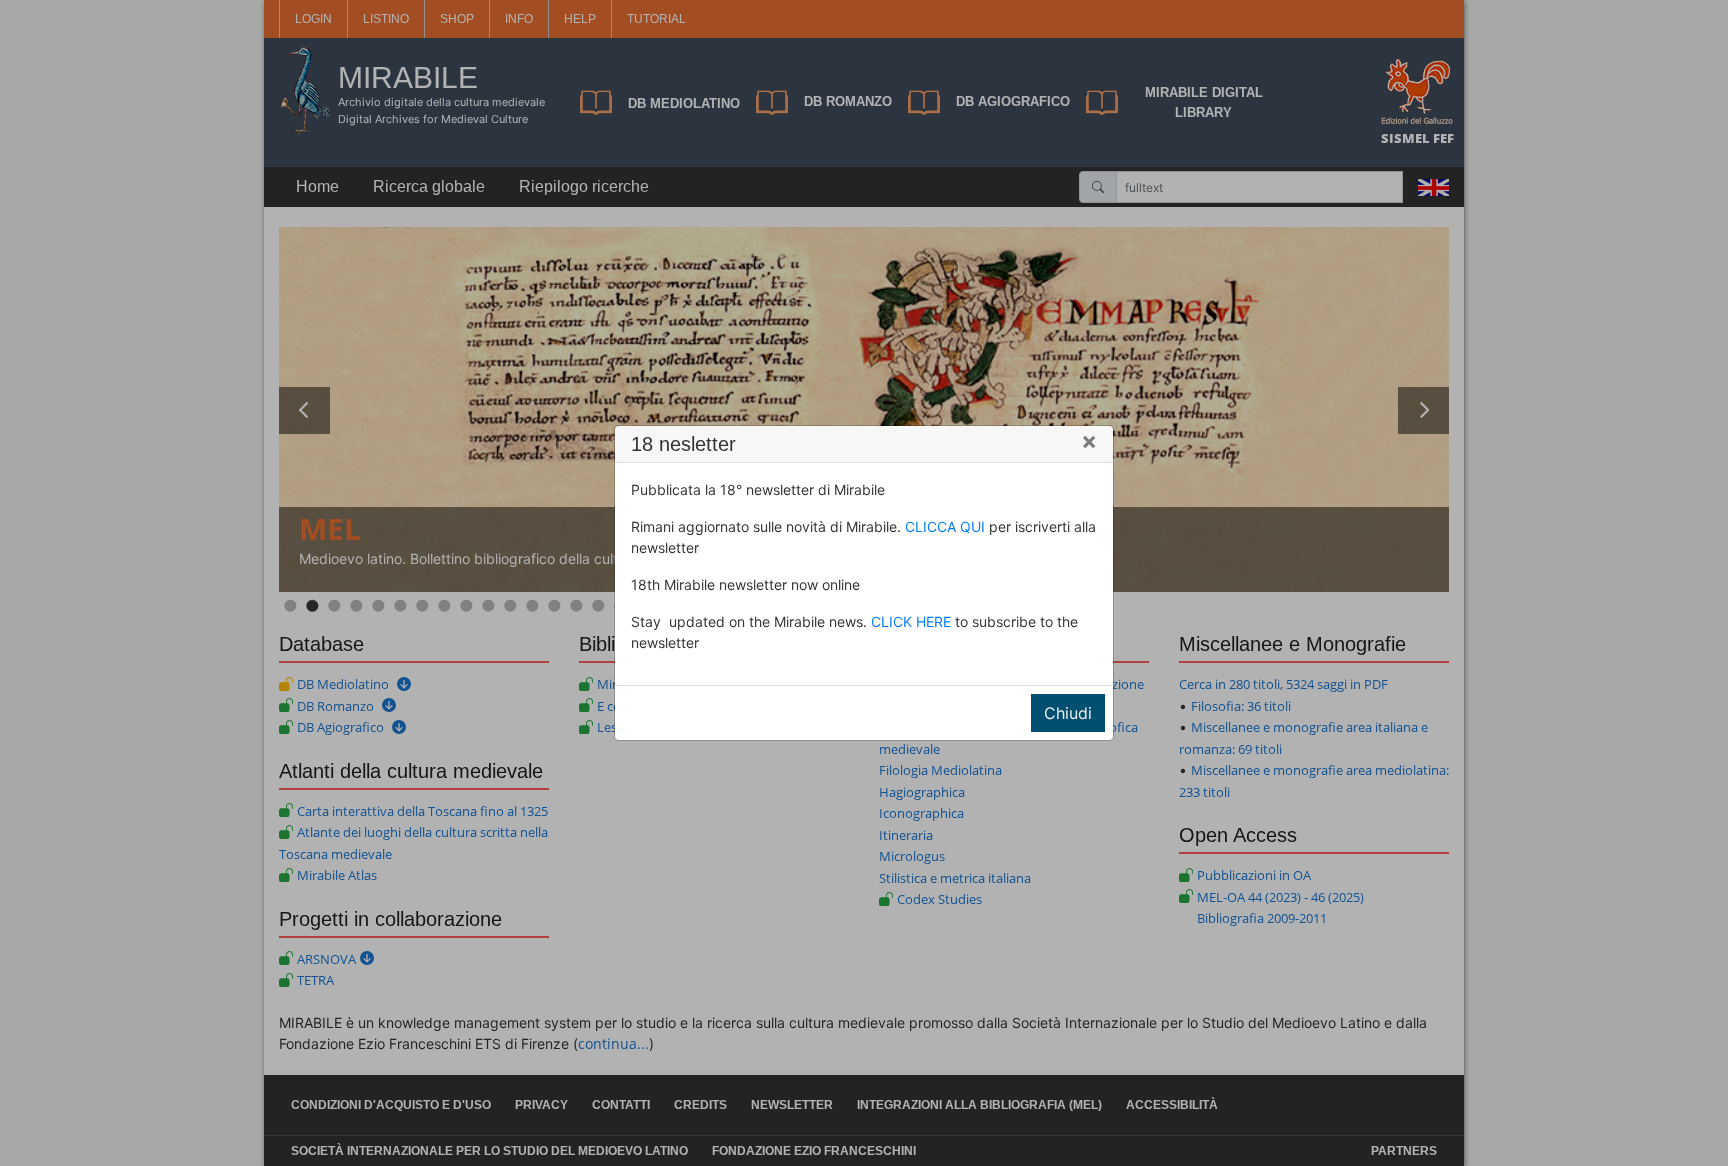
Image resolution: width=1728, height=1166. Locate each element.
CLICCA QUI (945, 526)
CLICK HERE (911, 621)
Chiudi (1068, 713)
